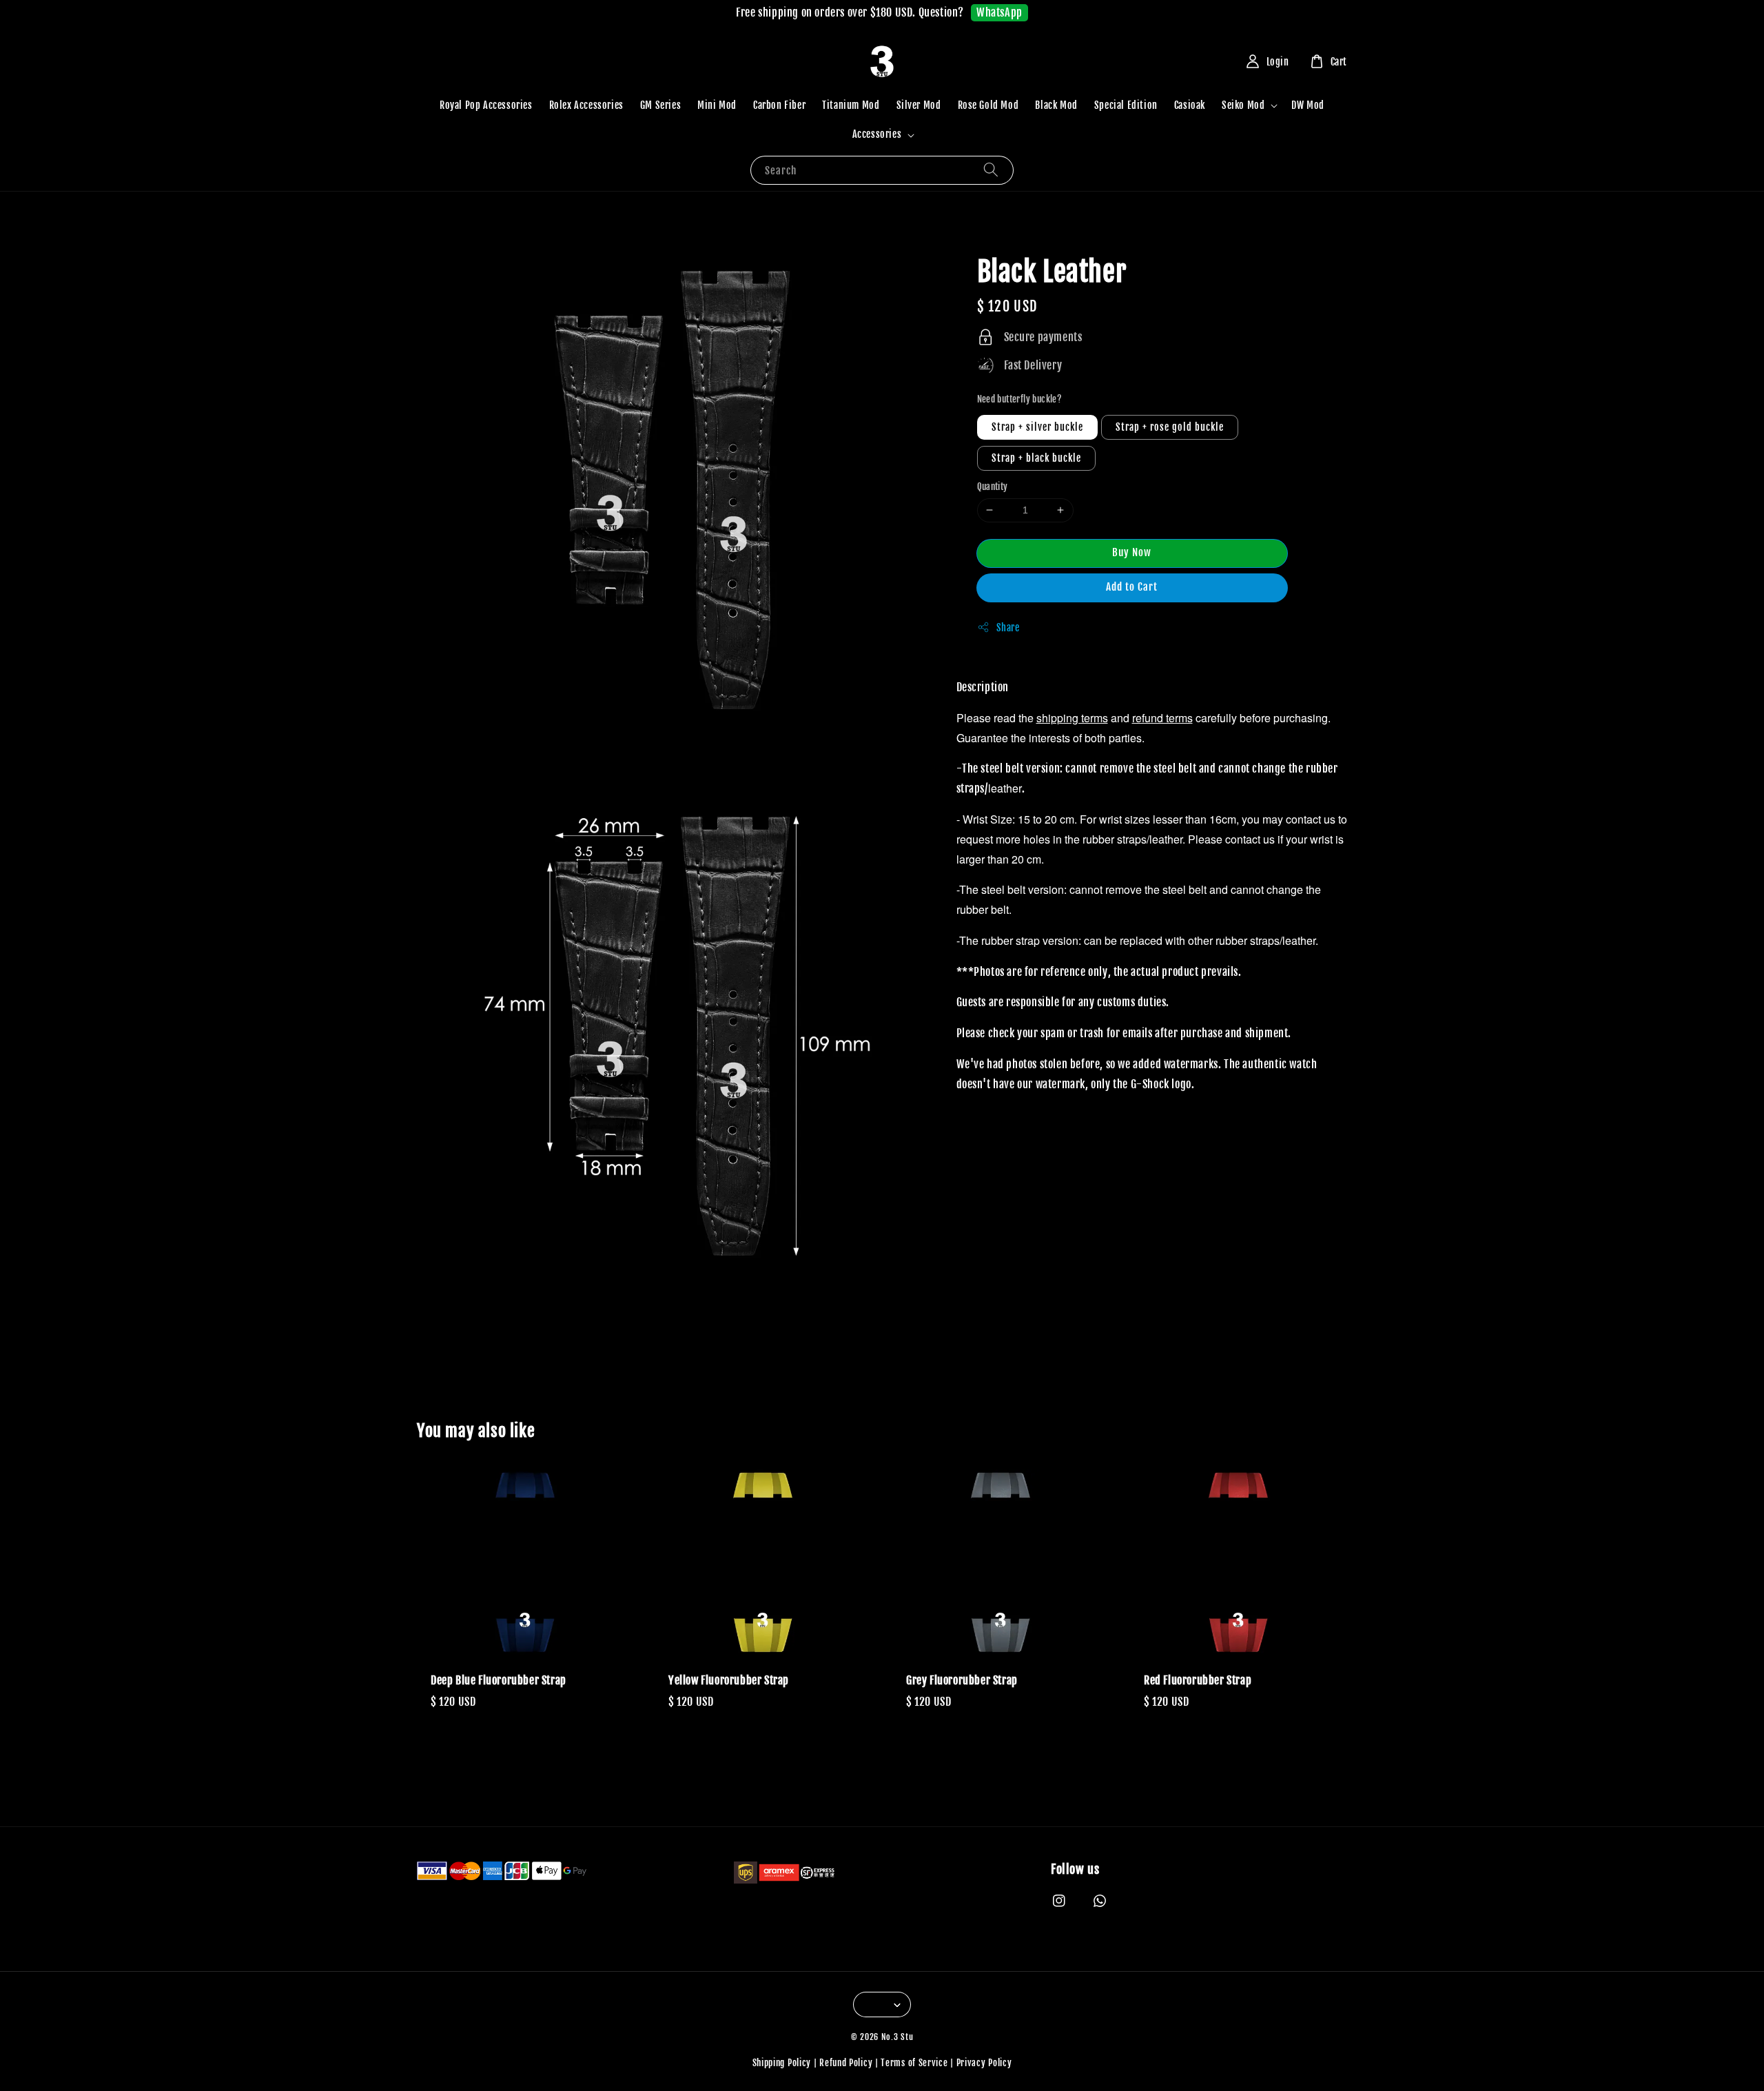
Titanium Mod (851, 105)
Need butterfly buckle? (1020, 398)
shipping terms (1072, 717)
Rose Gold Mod (988, 105)
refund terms (1162, 717)
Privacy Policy (984, 2063)
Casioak (1190, 105)
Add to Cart (1132, 586)
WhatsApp (999, 12)
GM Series (660, 105)
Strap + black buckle (1036, 458)
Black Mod (1056, 105)
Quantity (993, 487)
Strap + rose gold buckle (1170, 427)
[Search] (991, 170)
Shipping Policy (782, 2063)
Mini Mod (717, 105)
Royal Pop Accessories (486, 105)
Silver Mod (919, 105)
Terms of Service (914, 2063)
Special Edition (1126, 105)
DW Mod (1308, 105)
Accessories (877, 134)
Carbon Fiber (779, 105)
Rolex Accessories (586, 105)
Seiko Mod (1243, 105)
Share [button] (1008, 627)
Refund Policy (846, 2063)
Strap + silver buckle (1037, 427)
